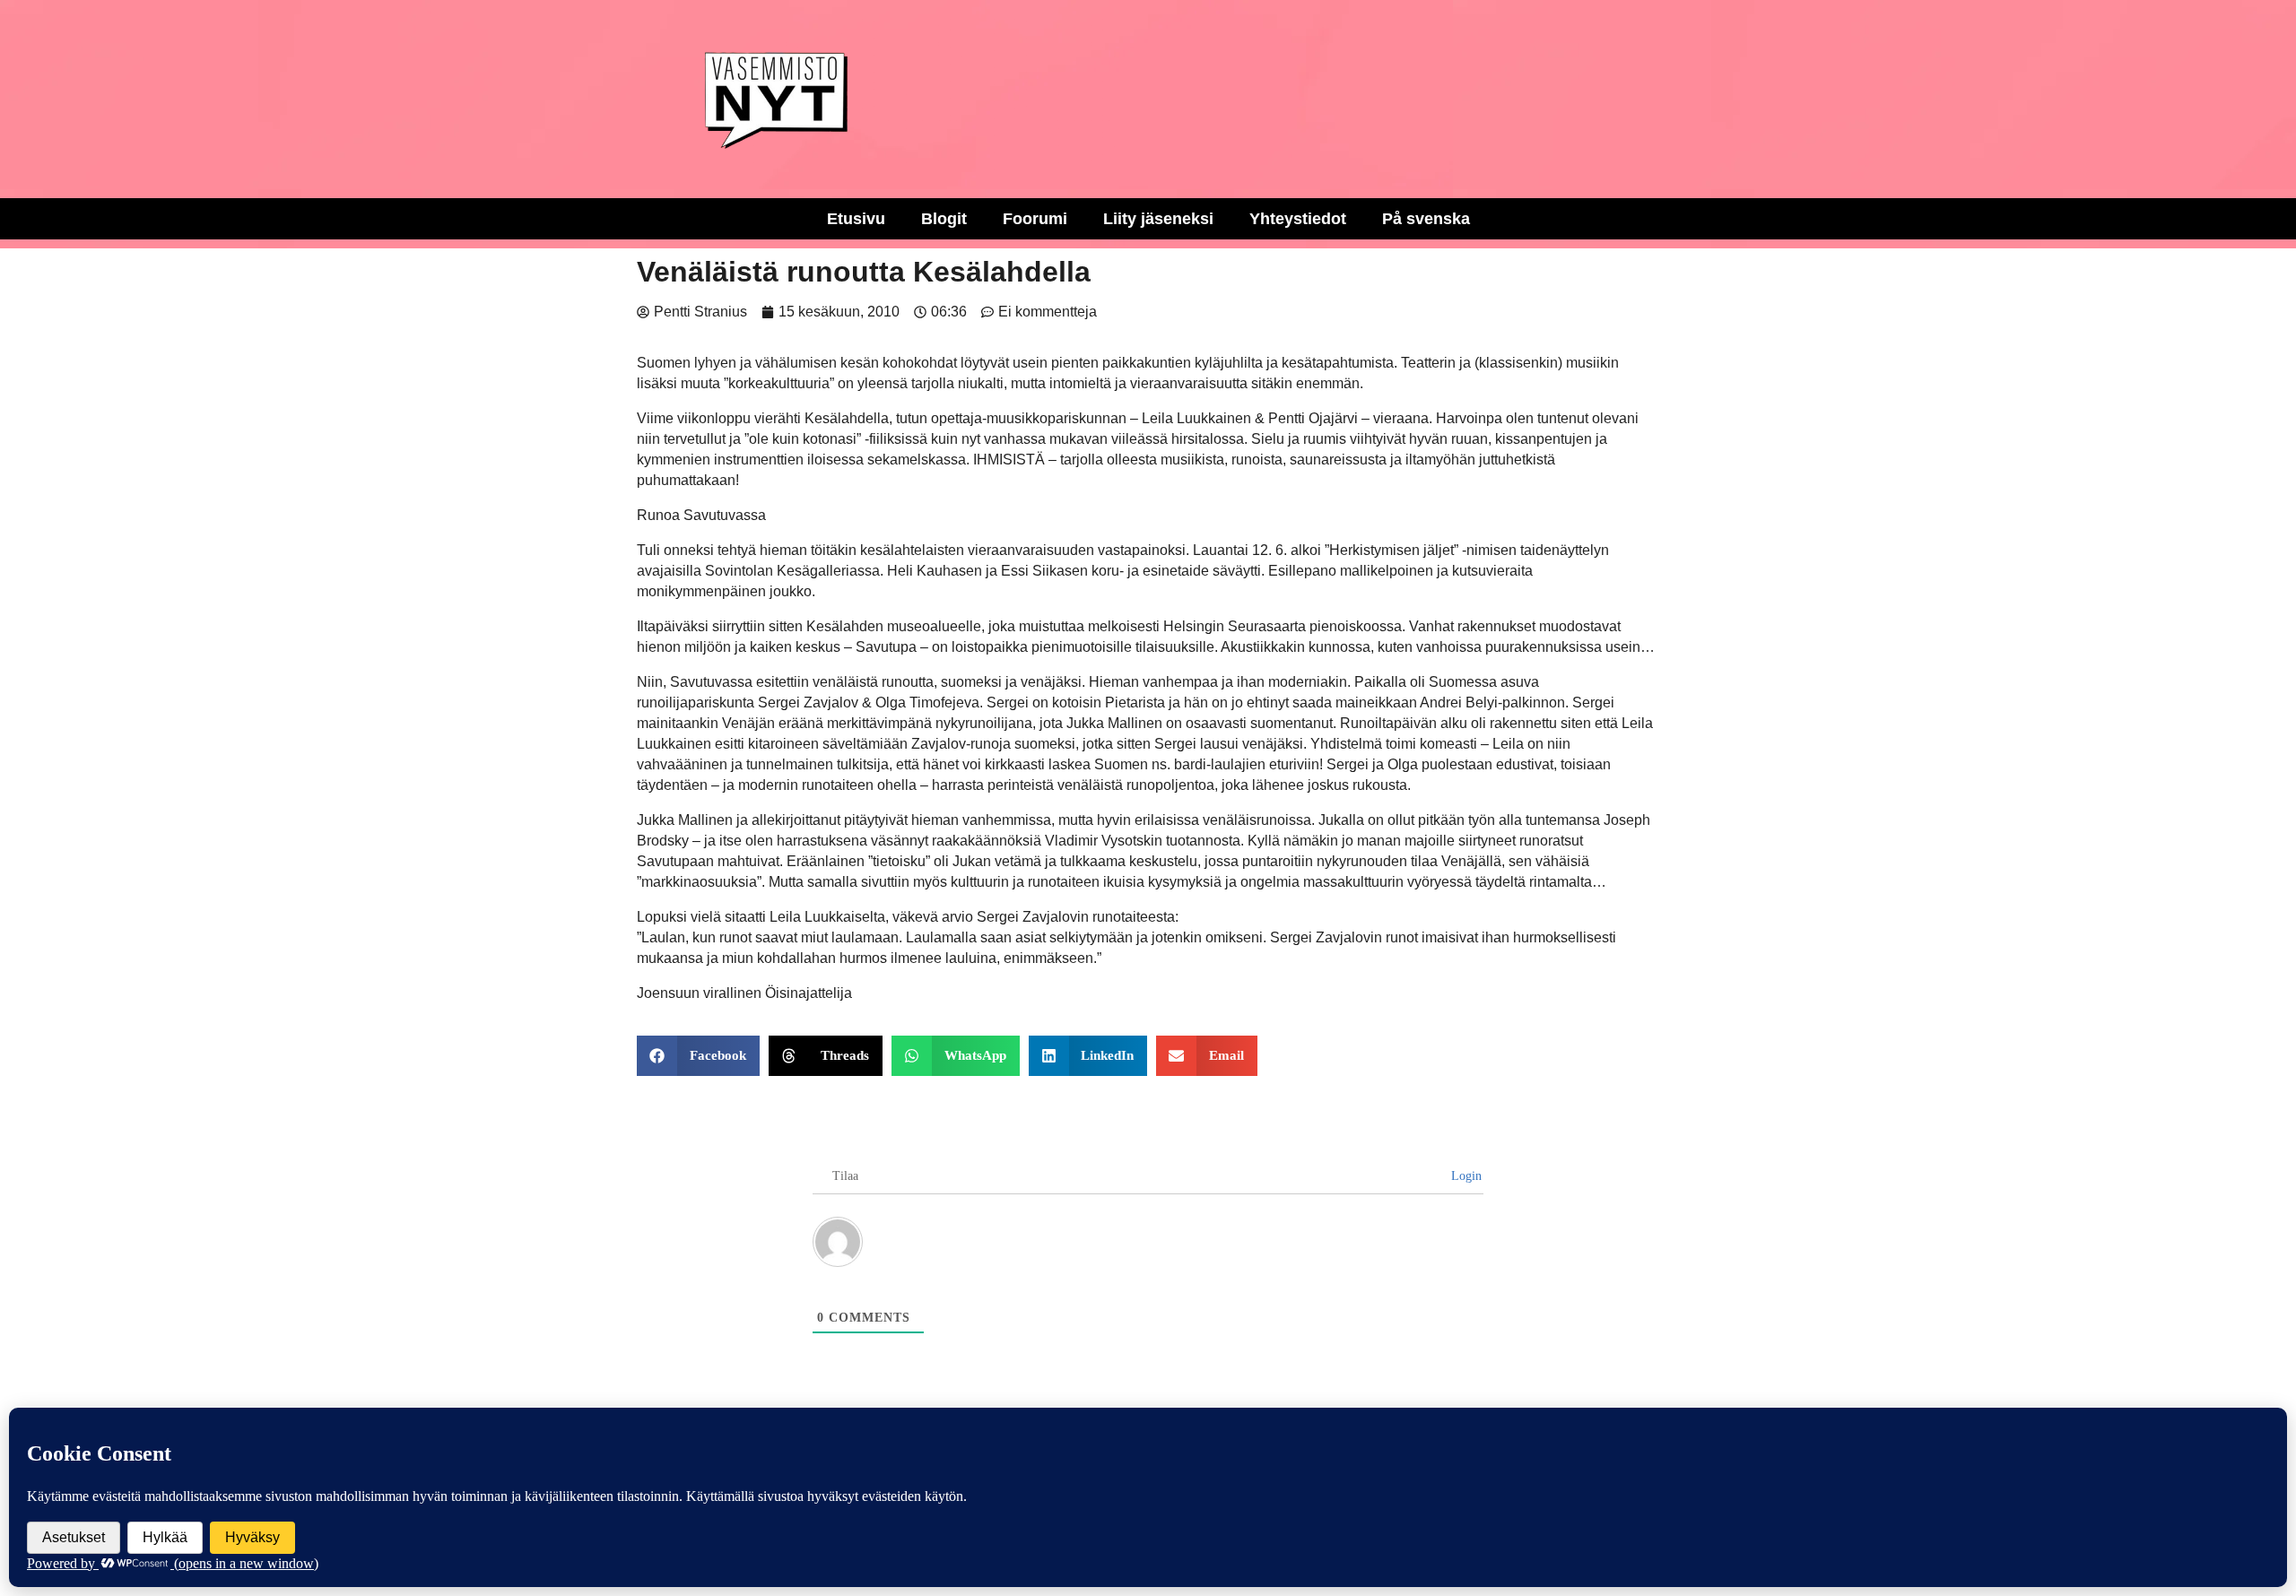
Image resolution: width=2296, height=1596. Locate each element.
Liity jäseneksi (1158, 219)
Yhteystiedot (1298, 219)
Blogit (944, 219)
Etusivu (856, 219)
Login (1465, 1176)
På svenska (1426, 219)
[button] (698, 1056)
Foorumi (1035, 219)
